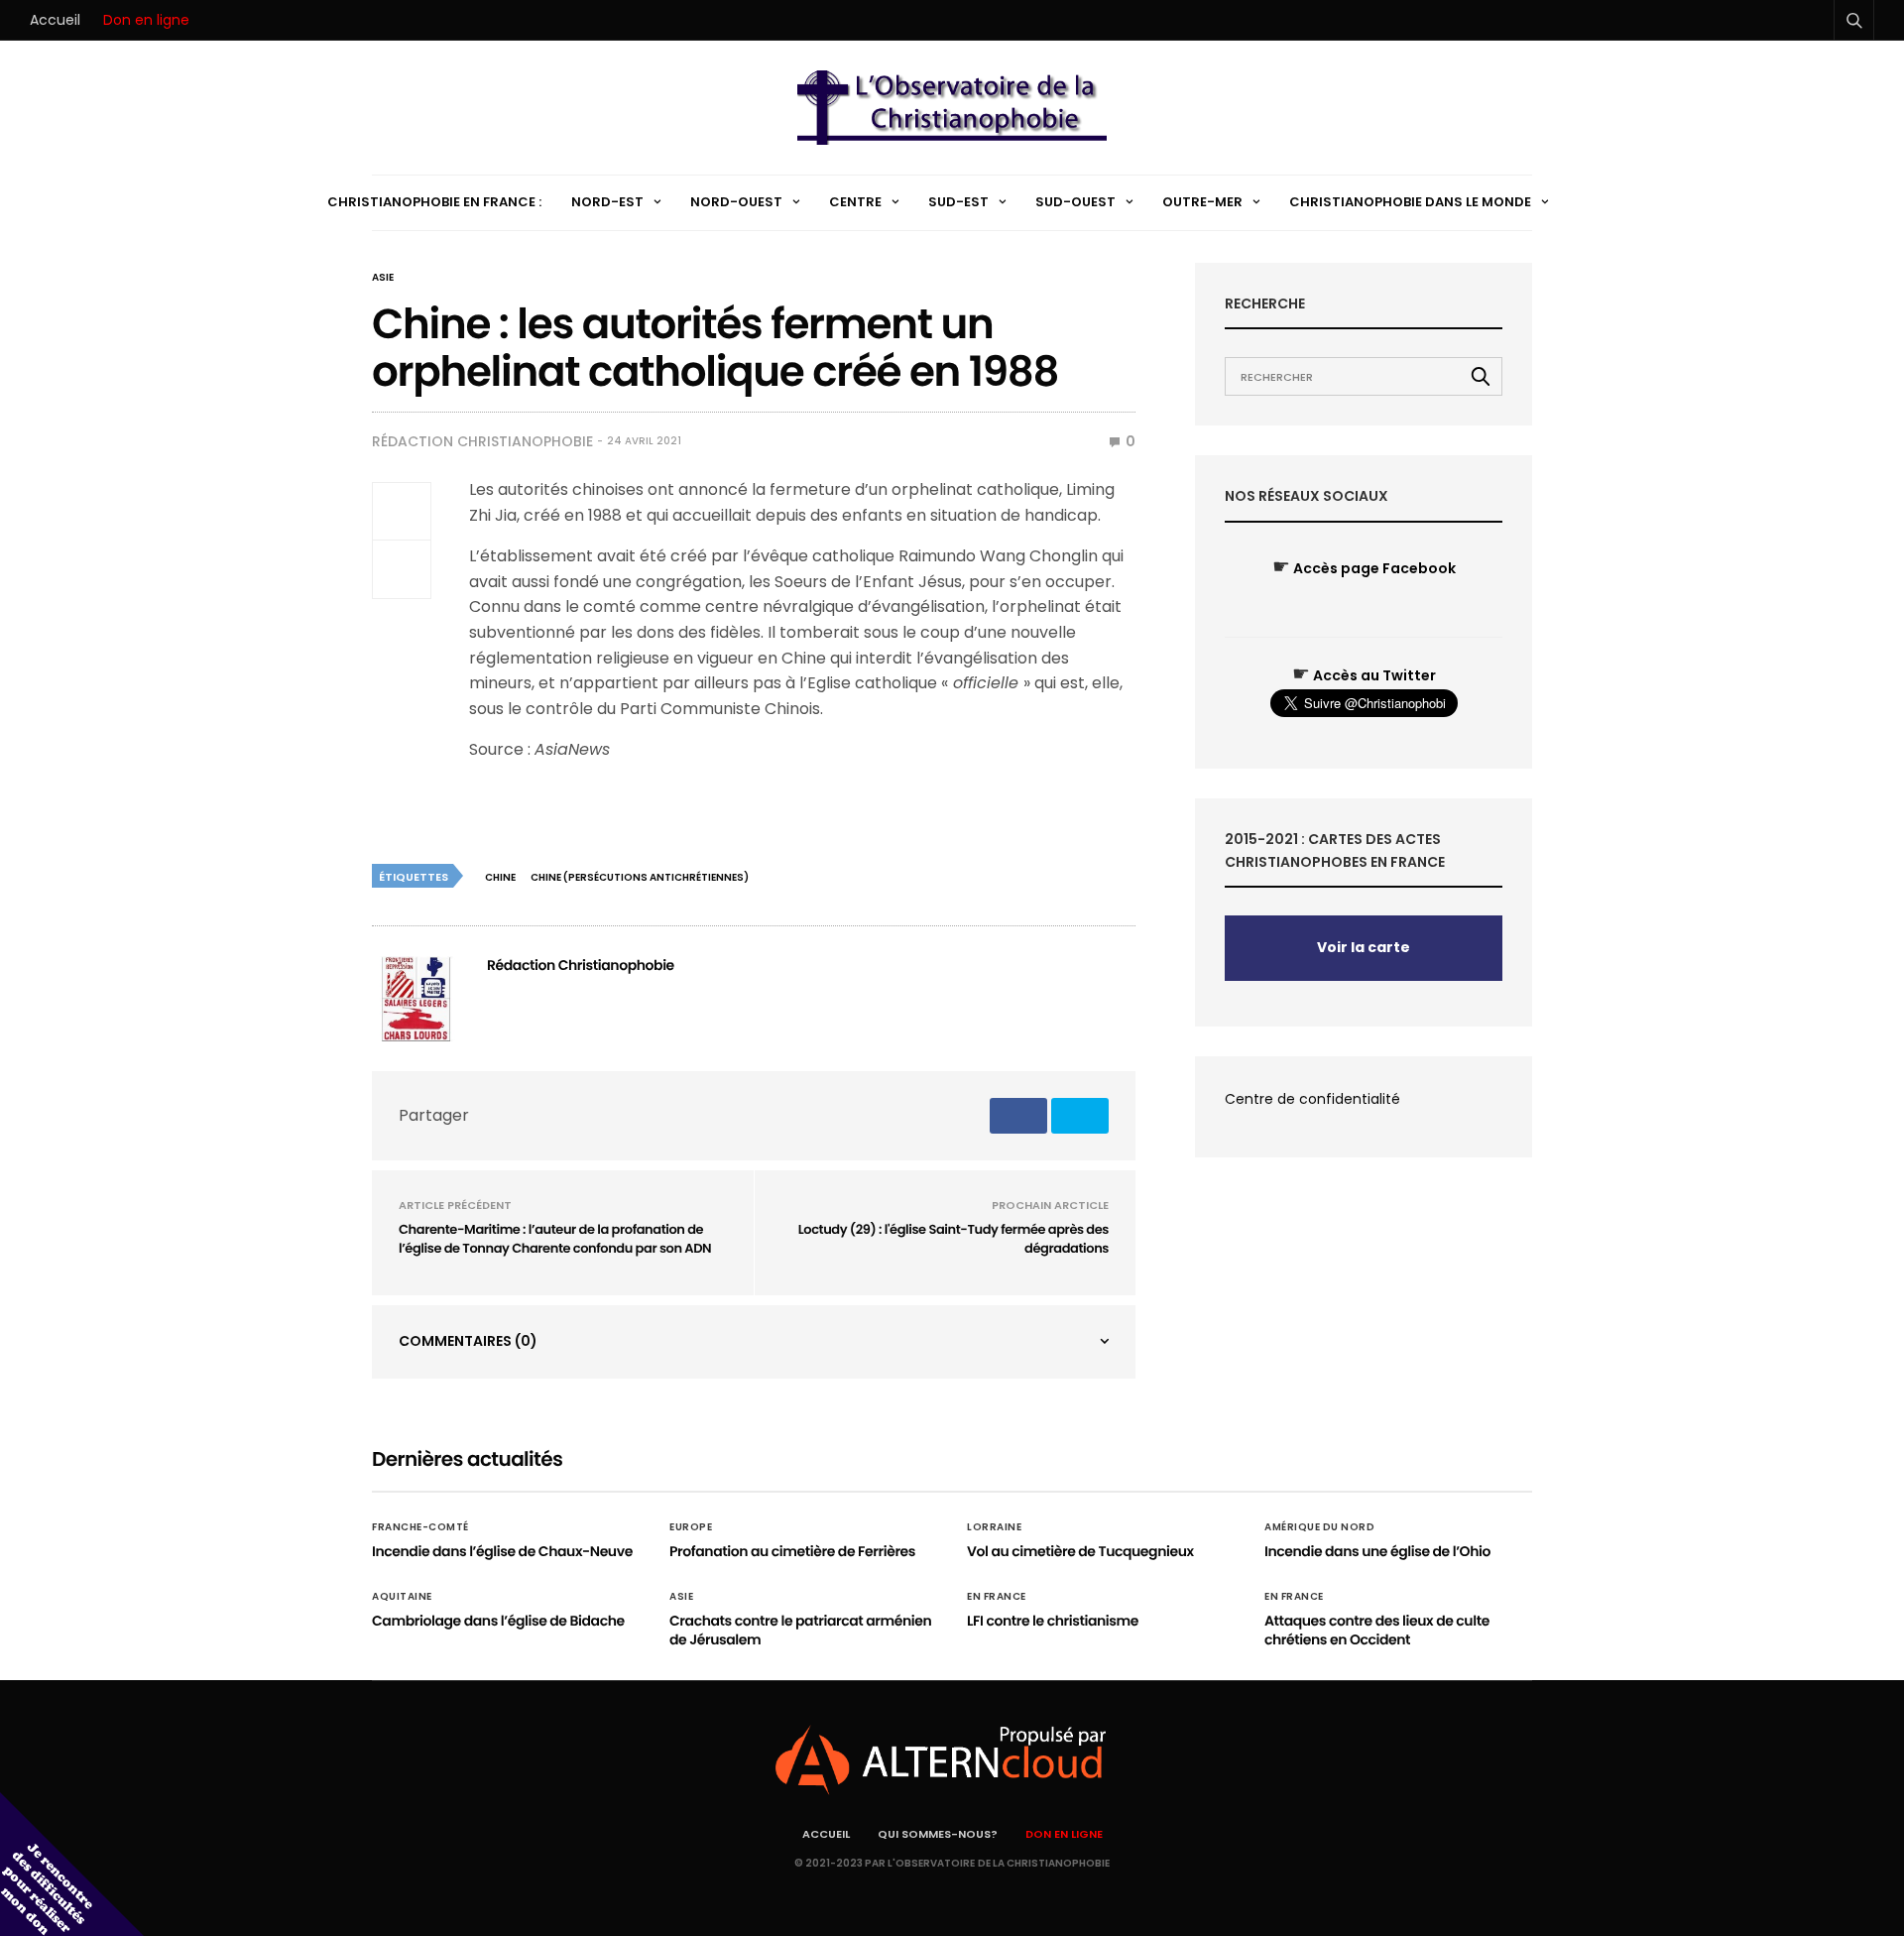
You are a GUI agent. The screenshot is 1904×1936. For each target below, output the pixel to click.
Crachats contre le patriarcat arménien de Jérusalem (800, 1631)
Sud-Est (958, 202)
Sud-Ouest (1075, 202)
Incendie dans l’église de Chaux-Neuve (502, 1551)
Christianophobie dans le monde (1410, 202)
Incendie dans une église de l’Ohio (1377, 1551)
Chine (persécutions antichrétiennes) (640, 877)
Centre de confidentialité (1312, 1099)
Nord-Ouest (736, 202)
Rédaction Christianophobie (482, 441)
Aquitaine (402, 1597)
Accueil (55, 20)
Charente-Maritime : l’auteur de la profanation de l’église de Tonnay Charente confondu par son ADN (555, 1239)
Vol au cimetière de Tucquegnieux (1080, 1551)
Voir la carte (1364, 947)
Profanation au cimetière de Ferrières (792, 1551)
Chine (500, 877)
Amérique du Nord (1319, 1527)
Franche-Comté (420, 1527)
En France (997, 1597)
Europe (691, 1527)
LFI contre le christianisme (1053, 1621)
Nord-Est (607, 202)
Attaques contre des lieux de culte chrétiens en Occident (1377, 1631)
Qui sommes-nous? (938, 1834)
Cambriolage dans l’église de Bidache (498, 1621)
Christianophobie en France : (434, 202)
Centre (855, 202)
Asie (383, 278)
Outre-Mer (1202, 202)
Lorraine (994, 1527)
